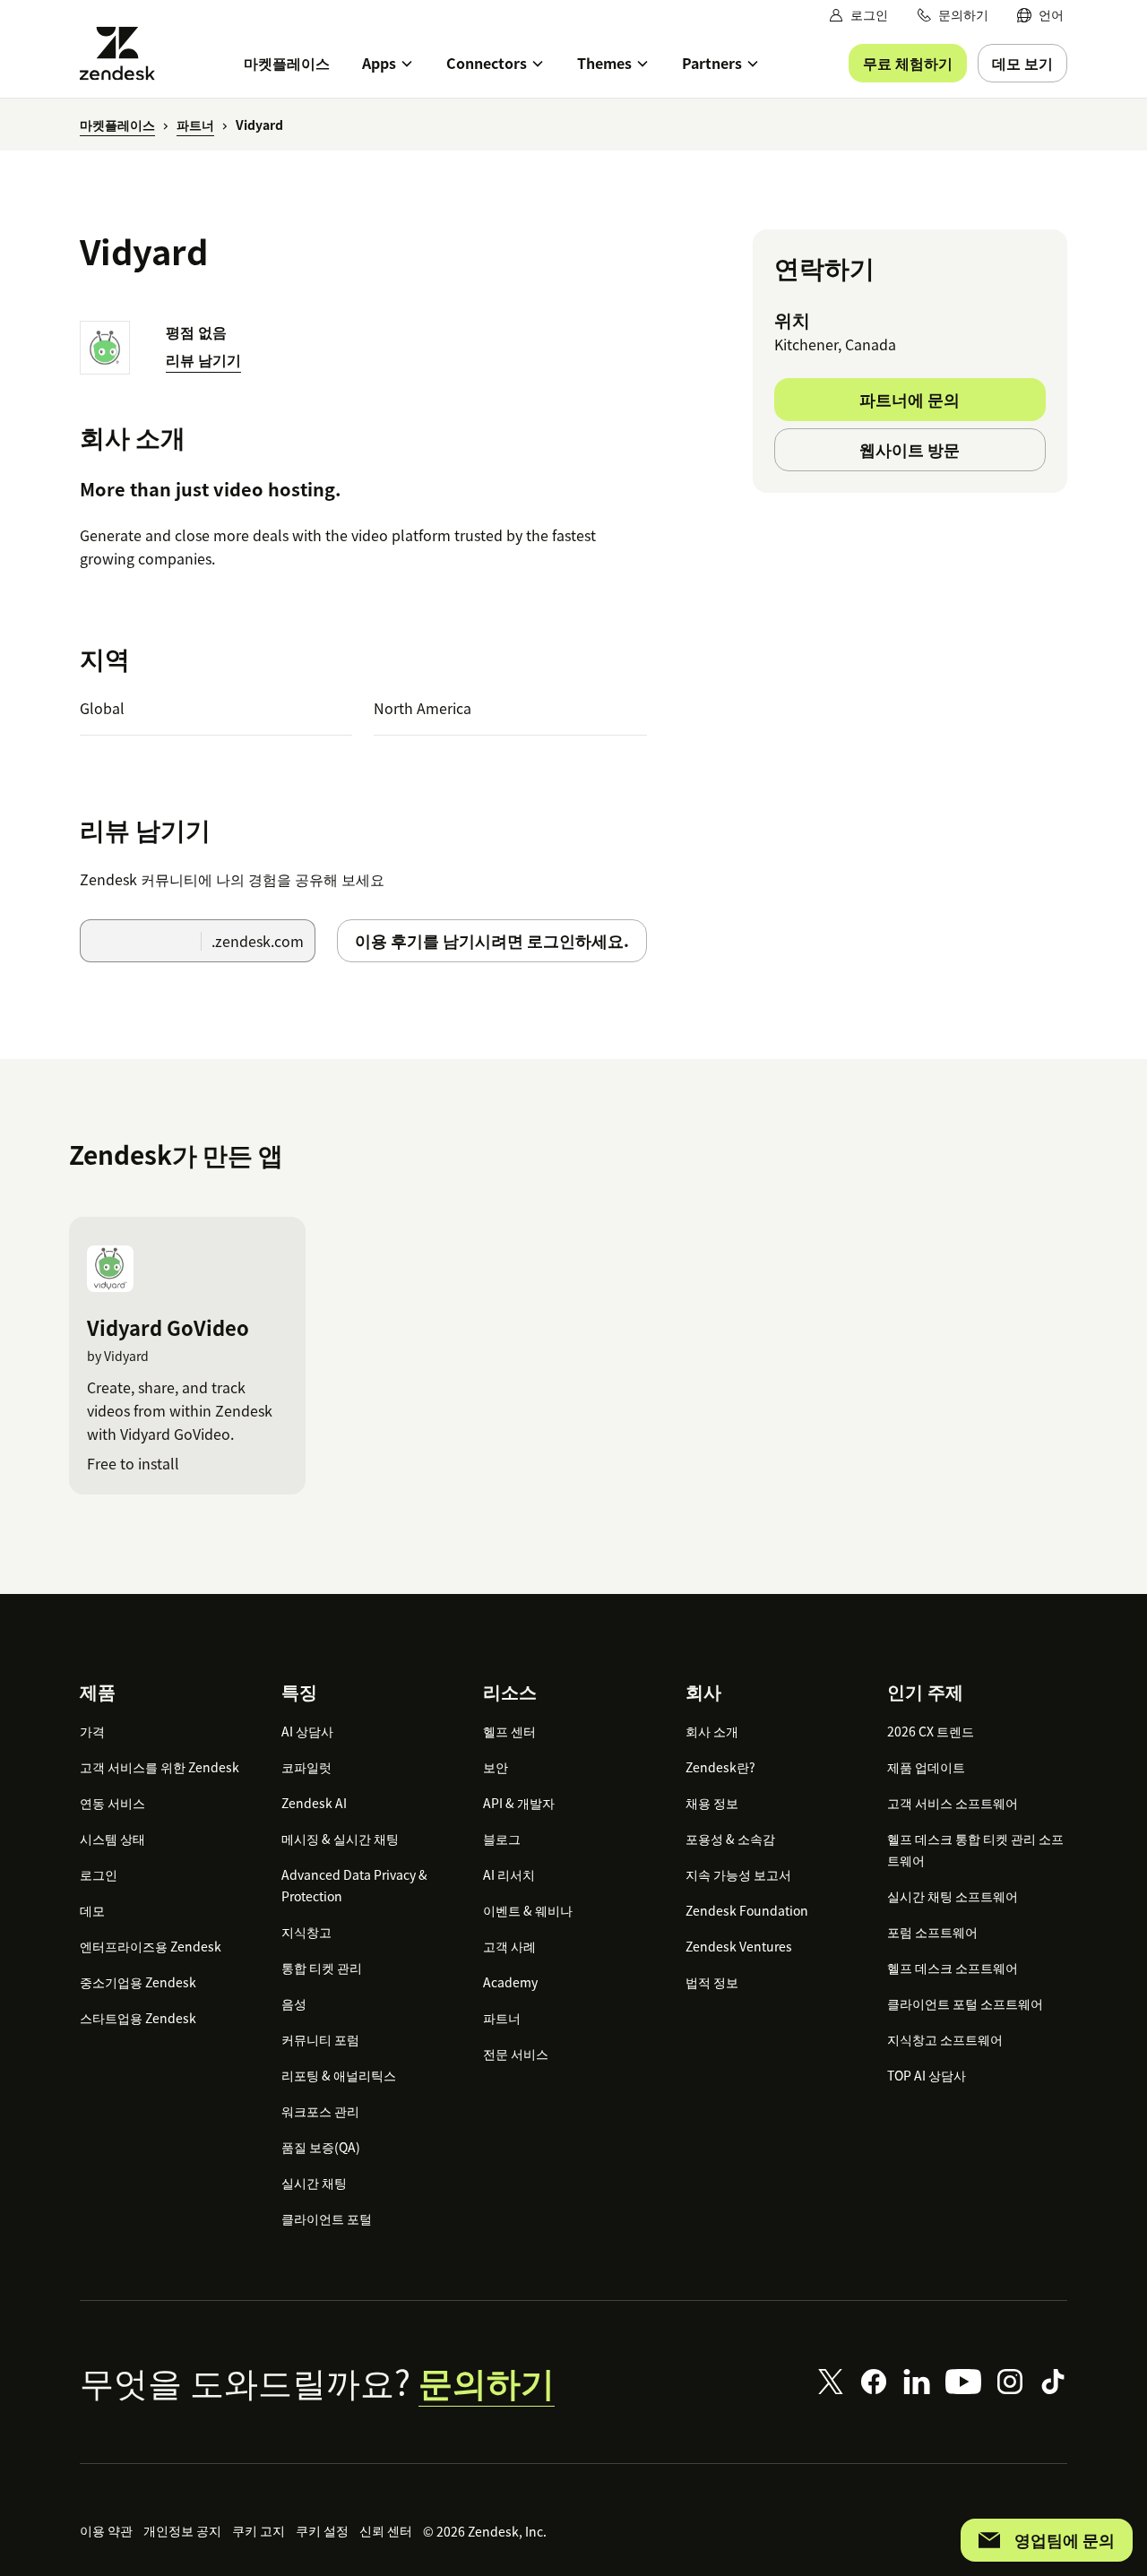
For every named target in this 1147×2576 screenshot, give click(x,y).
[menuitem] (1040, 15)
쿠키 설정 (322, 2530)
